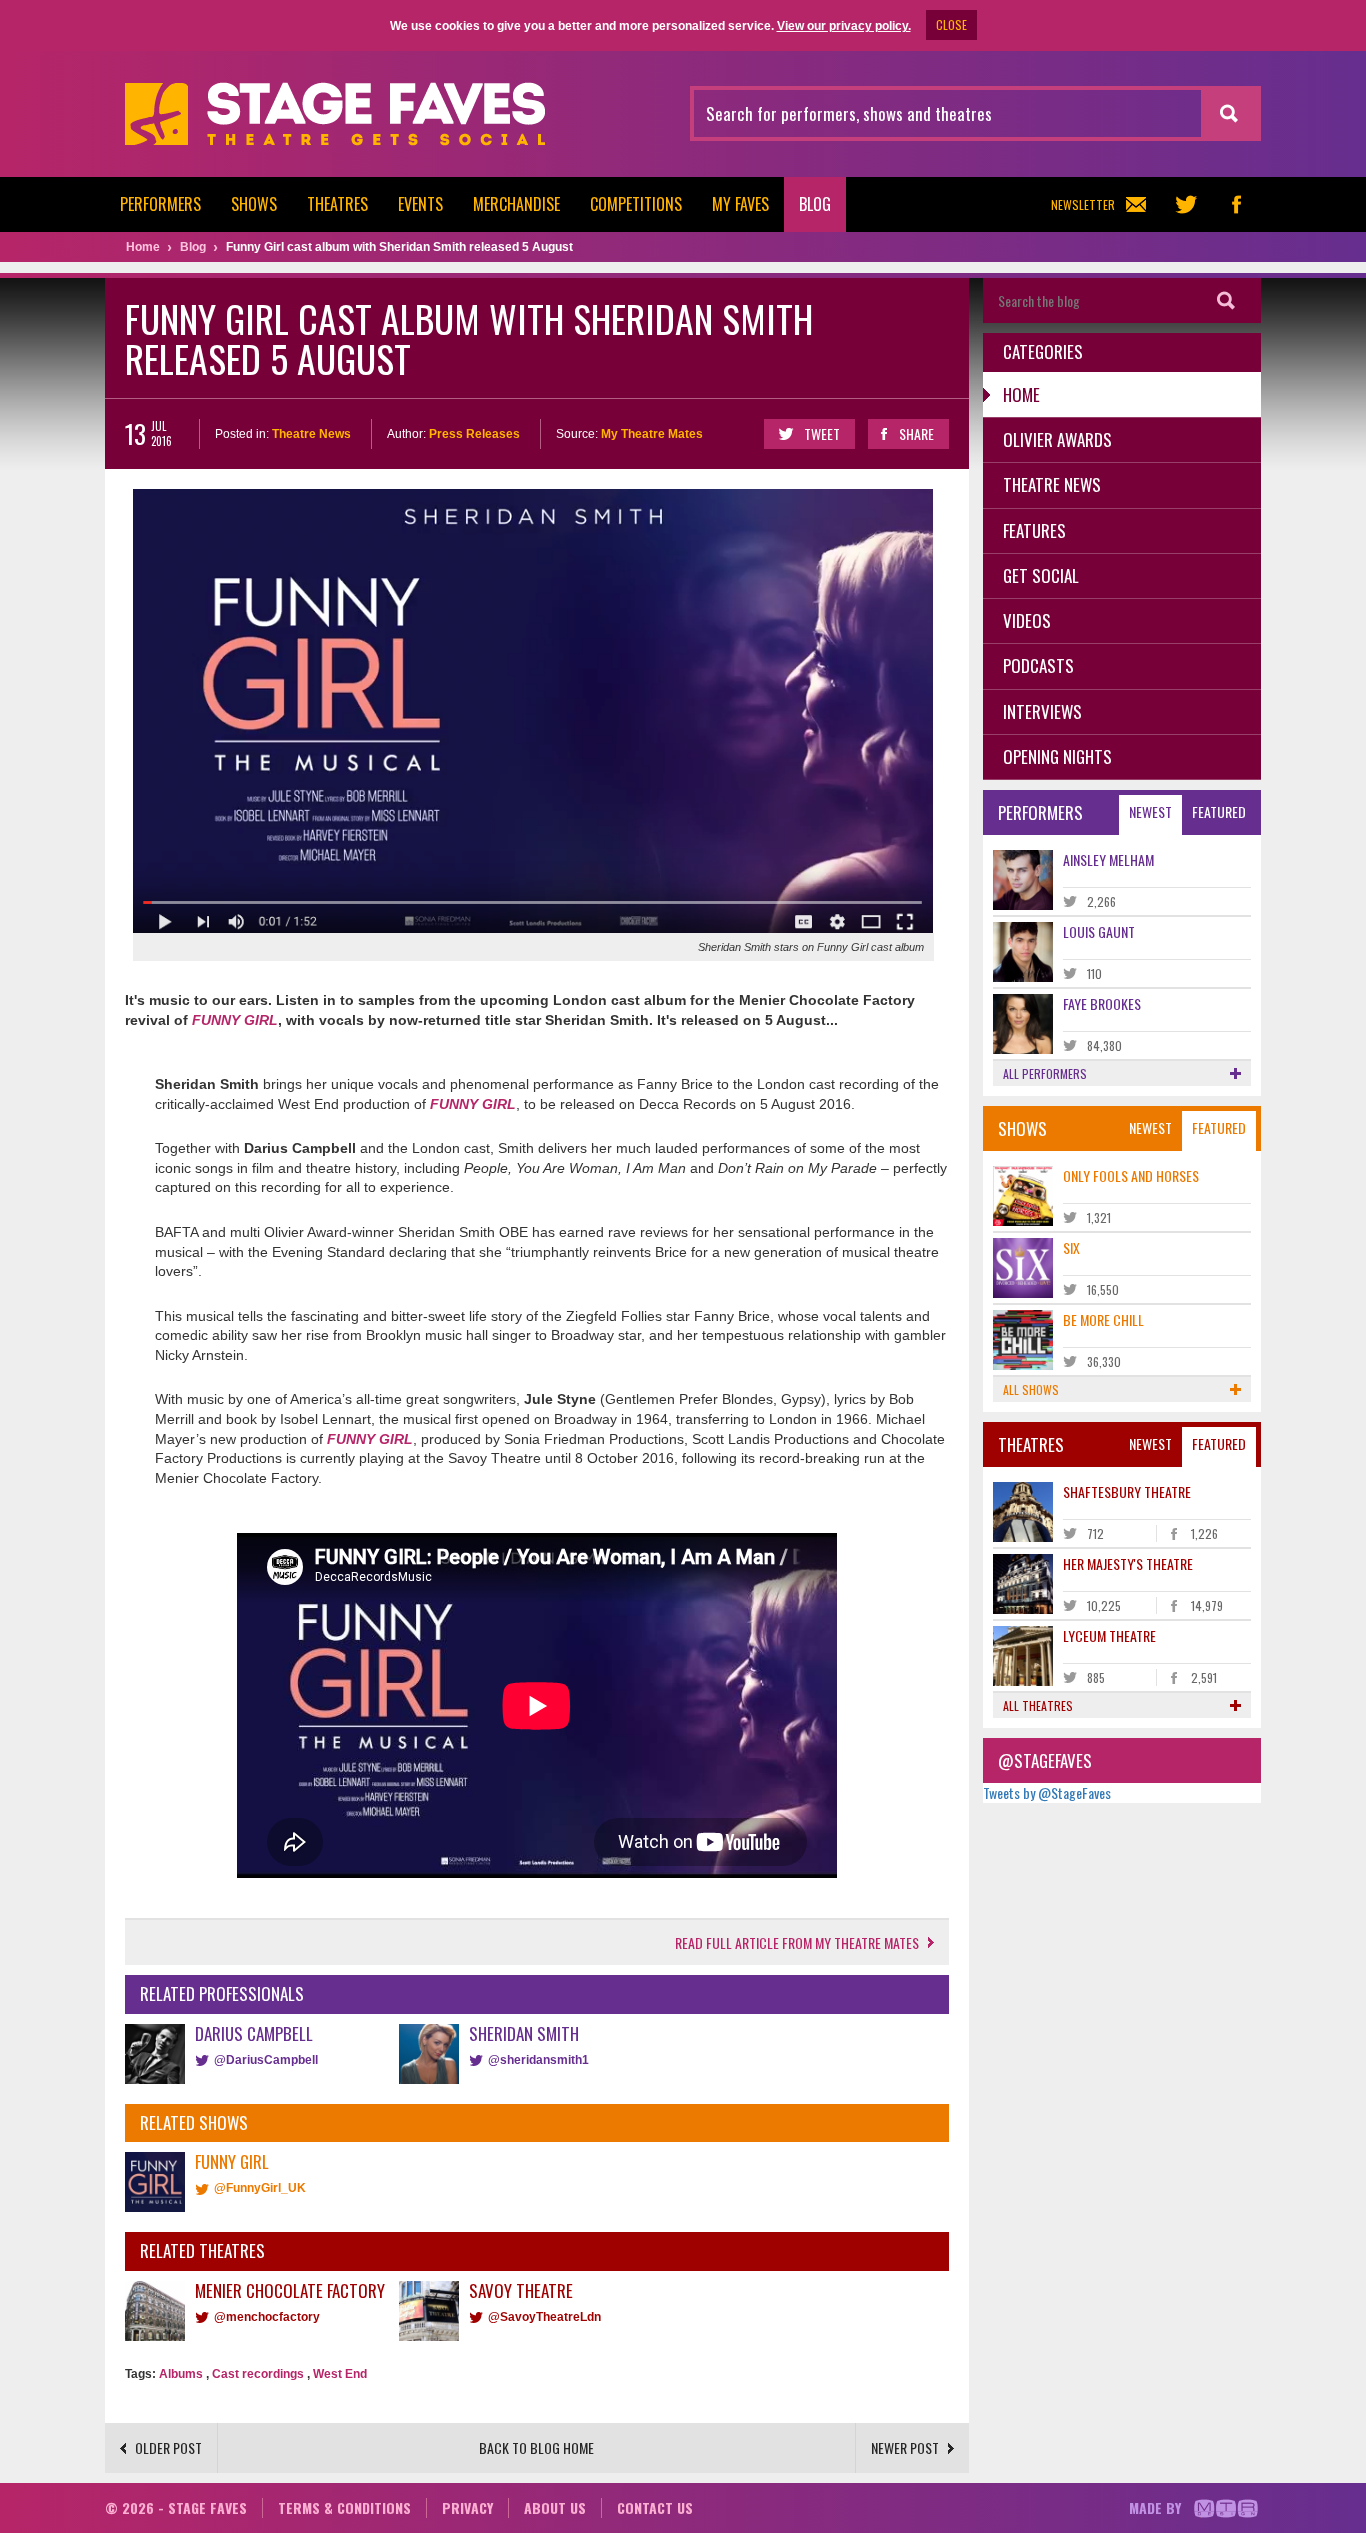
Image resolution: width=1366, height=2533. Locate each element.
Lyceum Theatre (1109, 1635)
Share (916, 433)
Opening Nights (1057, 756)
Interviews (1042, 711)
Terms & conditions (344, 2507)
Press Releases (474, 434)
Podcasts (1038, 665)
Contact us (655, 2507)
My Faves (740, 204)
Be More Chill (1103, 1319)
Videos (1027, 620)
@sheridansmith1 (538, 2060)
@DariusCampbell (266, 2060)
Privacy (467, 2507)
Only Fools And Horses (1131, 1175)
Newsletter (1083, 204)
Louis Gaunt (1099, 931)
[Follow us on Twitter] (1186, 204)
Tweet (822, 433)
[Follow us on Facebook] (1236, 204)
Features (1034, 530)
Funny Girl (232, 2161)
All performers (1045, 1073)
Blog (815, 204)
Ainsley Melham (1108, 859)
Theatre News (311, 434)
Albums (181, 2374)
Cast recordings (258, 2374)
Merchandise (516, 204)
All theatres (1038, 1705)
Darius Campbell (254, 2033)
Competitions (636, 204)
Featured (1219, 811)
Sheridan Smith (524, 2033)
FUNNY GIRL (235, 1020)
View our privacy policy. (844, 26)
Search (1226, 300)
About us (555, 2507)
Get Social (1041, 575)
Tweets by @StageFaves (1047, 1792)
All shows (1031, 1389)
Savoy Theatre (521, 2290)
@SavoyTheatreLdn (544, 2317)
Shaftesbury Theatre (1127, 1491)
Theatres (337, 204)
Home (1021, 394)
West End (340, 2374)
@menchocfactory (267, 2317)
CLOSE (951, 24)
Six (1071, 1247)
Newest (1150, 811)
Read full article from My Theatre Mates (797, 1942)
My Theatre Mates (652, 434)
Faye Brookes (1102, 1003)
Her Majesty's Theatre (1128, 1563)
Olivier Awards (1057, 439)
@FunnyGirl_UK (260, 2188)
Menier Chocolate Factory (290, 2290)
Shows (254, 204)
